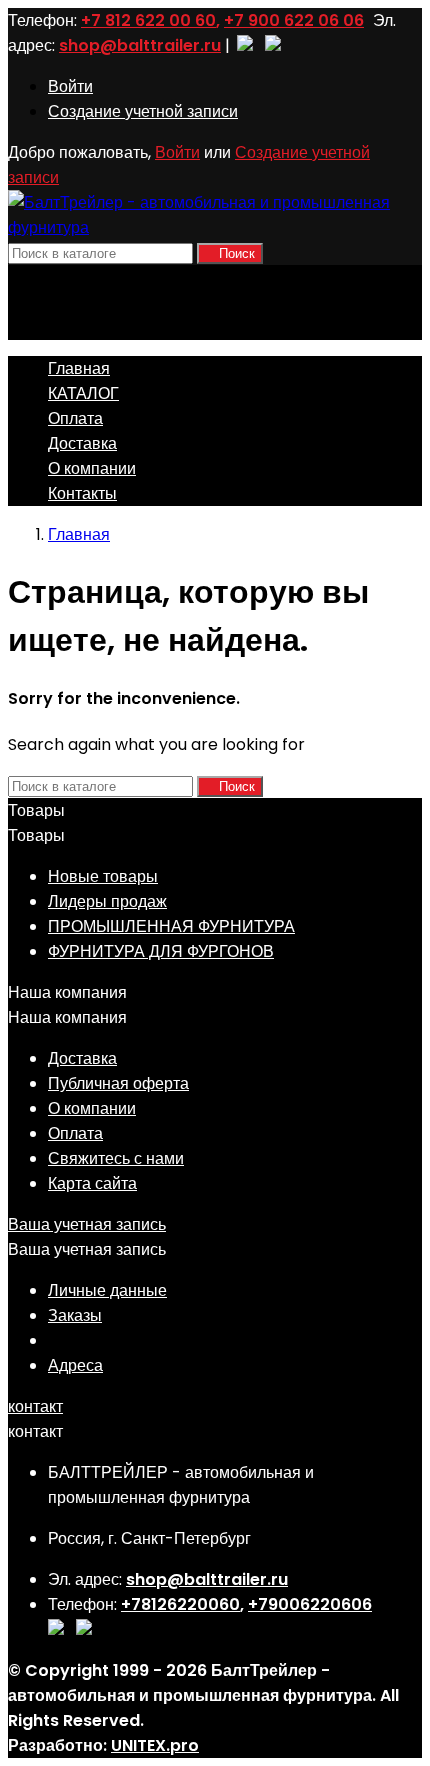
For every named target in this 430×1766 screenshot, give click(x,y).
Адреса (75, 1365)
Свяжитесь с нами (116, 1158)
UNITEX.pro (155, 1745)
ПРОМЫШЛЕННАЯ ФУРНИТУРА (171, 926)
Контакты (82, 493)
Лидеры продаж (107, 901)
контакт (35, 1406)
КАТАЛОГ (83, 393)
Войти (70, 86)
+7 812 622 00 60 (148, 20)
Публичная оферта (118, 1083)
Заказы (75, 1315)
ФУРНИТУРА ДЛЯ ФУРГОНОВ (161, 951)
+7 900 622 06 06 (294, 20)
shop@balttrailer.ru (140, 45)
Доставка (82, 443)
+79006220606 (310, 1604)
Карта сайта (92, 1183)
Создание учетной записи (143, 111)
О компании (92, 468)
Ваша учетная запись (87, 1224)
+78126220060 (180, 1604)
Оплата (75, 418)
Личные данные (107, 1290)
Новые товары (103, 876)
